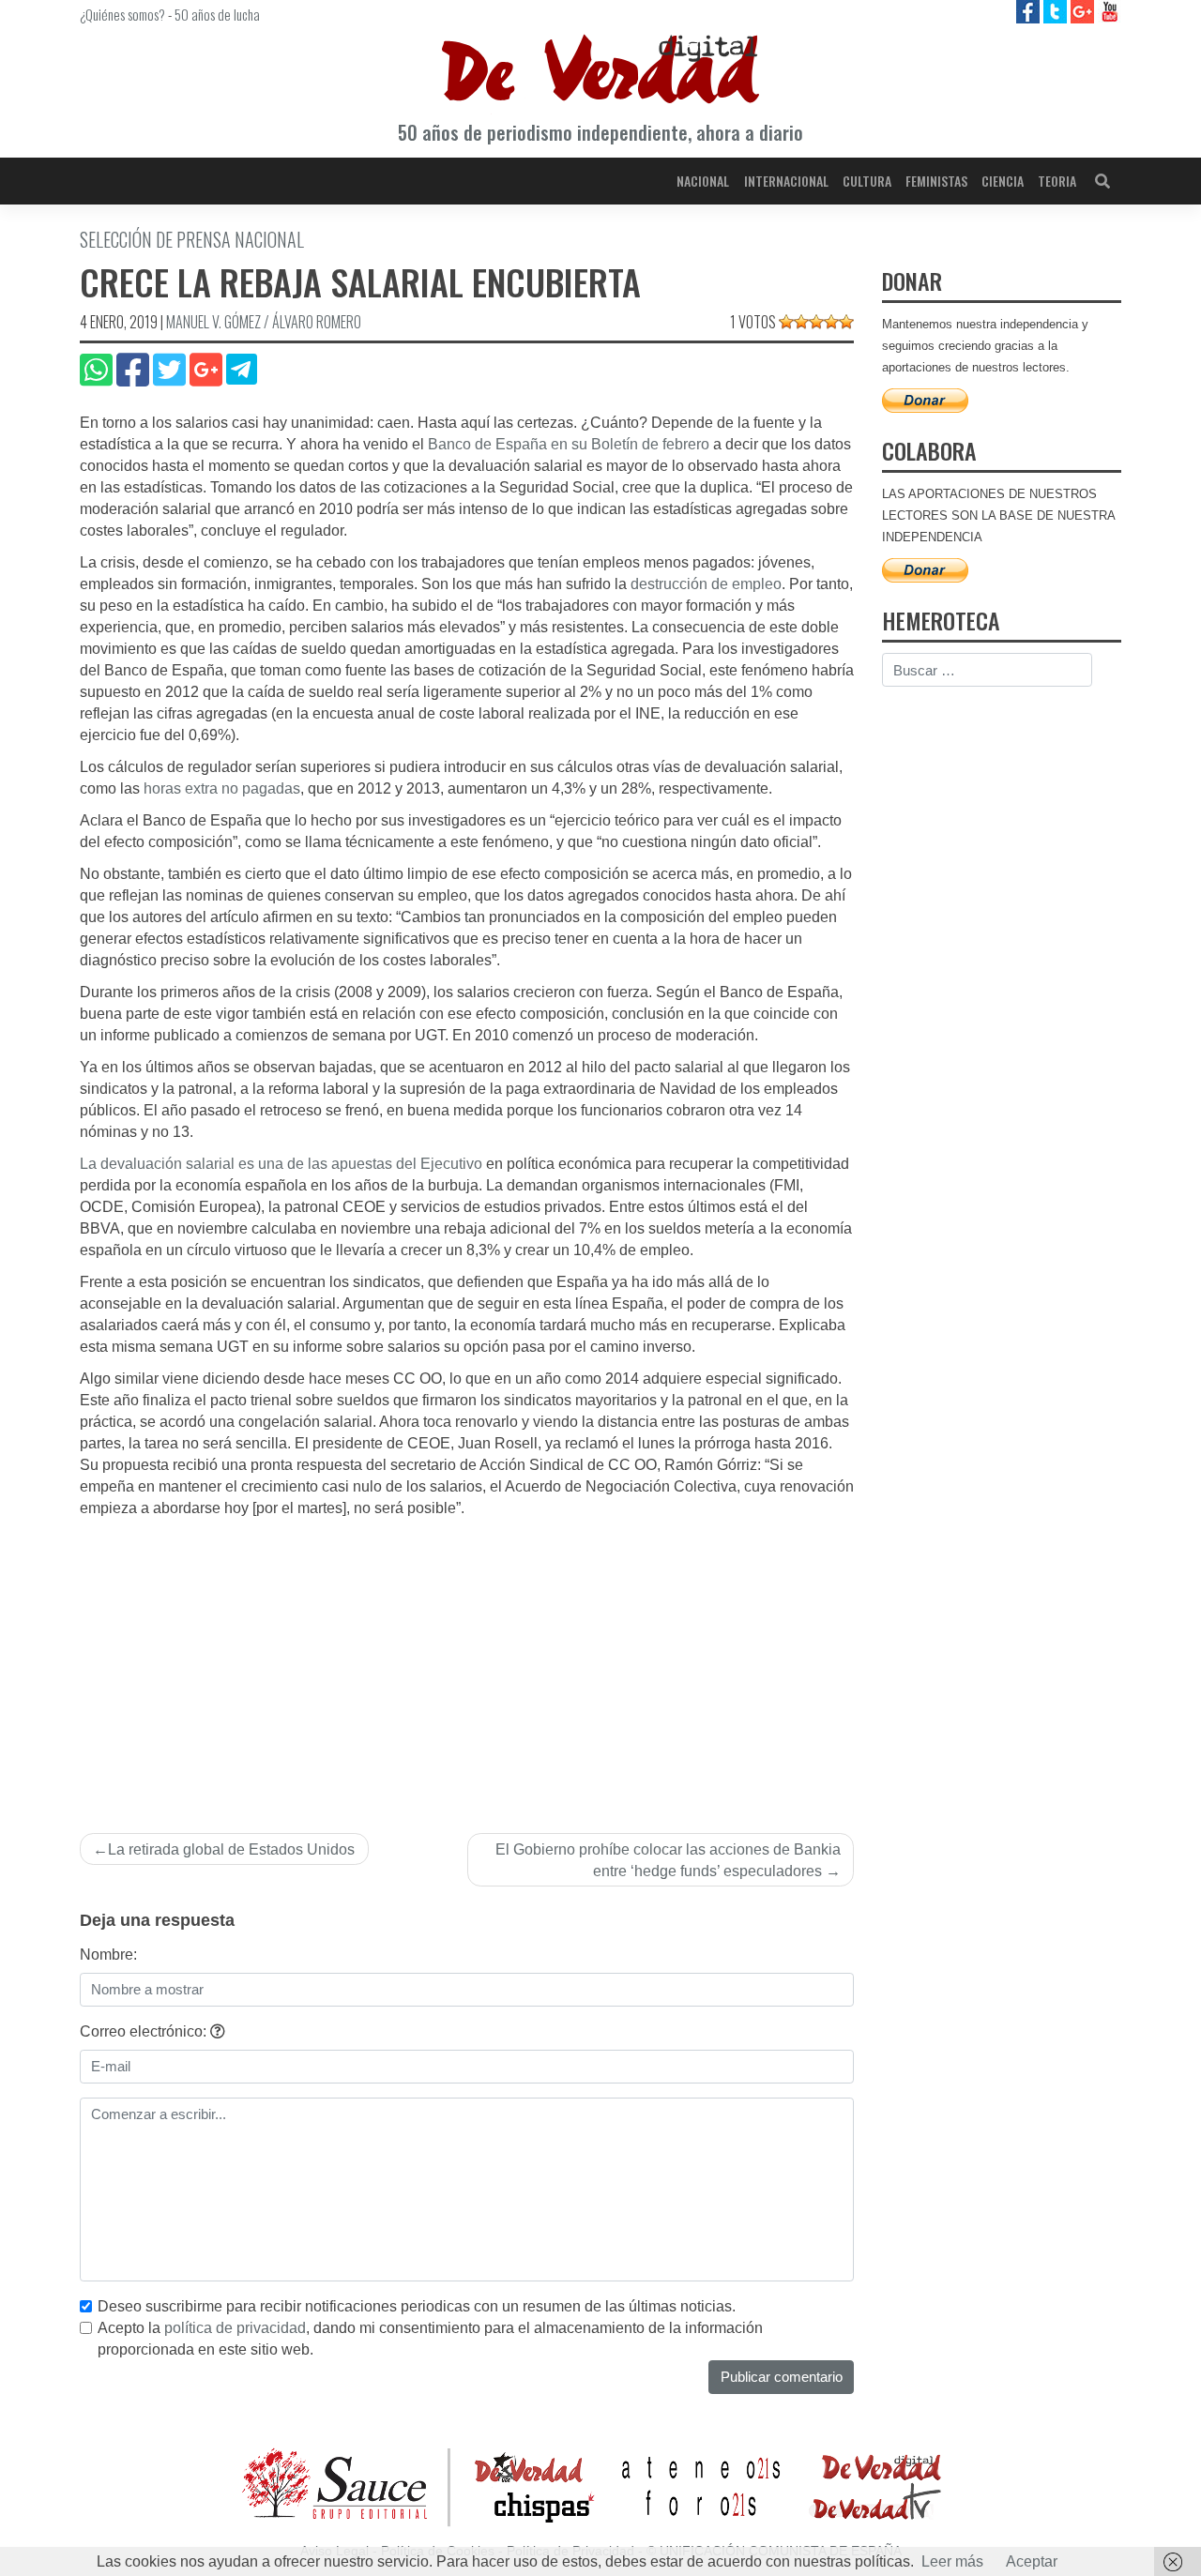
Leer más (952, 2561)
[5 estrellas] (846, 322)
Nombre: (108, 1955)
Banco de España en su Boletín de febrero (569, 444)
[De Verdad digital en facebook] (1030, 11)
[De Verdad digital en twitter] (1057, 11)
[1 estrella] (786, 322)
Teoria (1057, 181)
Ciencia (1003, 181)
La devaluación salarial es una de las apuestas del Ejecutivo (281, 1164)
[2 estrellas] (801, 322)
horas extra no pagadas (222, 788)
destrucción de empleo (706, 584)
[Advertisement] (467, 1660)
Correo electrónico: (145, 2031)
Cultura (867, 181)
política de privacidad (235, 2328)
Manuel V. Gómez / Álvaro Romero (264, 322)
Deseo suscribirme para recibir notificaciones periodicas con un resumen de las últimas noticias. (417, 2306)
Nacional (703, 181)
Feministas (936, 181)
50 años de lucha (217, 14)
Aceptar (1032, 2561)
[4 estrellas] (831, 322)
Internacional (786, 181)
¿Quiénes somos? (122, 14)
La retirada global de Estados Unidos (231, 1849)
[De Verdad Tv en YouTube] (1110, 11)
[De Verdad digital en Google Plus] (1084, 11)
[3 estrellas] (816, 322)
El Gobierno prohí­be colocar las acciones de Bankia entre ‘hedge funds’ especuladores (668, 1860)
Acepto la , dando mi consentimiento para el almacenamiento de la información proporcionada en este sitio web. (430, 2339)
